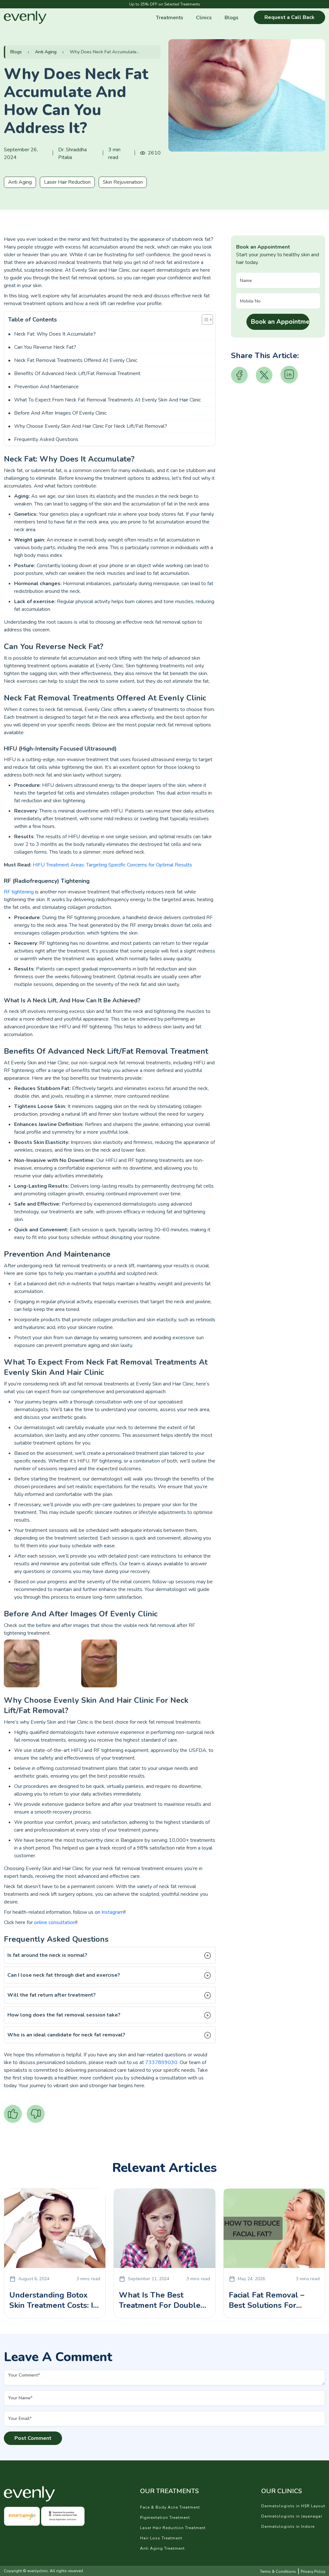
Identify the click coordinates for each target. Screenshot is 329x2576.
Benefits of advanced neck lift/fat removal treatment (77, 374)
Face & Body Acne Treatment (170, 2507)
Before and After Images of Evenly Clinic (60, 413)
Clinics (204, 18)
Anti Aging (46, 52)
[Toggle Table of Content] (204, 320)
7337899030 (161, 2062)
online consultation (55, 1922)
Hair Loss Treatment (161, 2538)
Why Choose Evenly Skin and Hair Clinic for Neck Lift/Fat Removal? (91, 426)
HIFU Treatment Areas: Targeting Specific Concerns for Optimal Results (112, 865)
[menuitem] (169, 17)
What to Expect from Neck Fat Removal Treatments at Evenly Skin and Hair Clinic (107, 400)
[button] (110, 1955)
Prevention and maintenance (46, 387)
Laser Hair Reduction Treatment (173, 2528)
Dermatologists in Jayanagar (292, 2516)
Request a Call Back (289, 17)
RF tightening (19, 892)
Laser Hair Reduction (67, 182)
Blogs (231, 18)
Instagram (113, 1912)
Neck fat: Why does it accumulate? (55, 334)
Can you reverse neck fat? (45, 347)
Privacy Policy (313, 2572)
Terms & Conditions (278, 2572)
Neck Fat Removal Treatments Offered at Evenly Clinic (76, 360)
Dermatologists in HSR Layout (293, 2506)
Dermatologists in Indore (288, 2527)
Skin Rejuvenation (123, 182)
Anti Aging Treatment (162, 2548)
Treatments (169, 18)
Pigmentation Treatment (165, 2518)
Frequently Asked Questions (46, 439)
